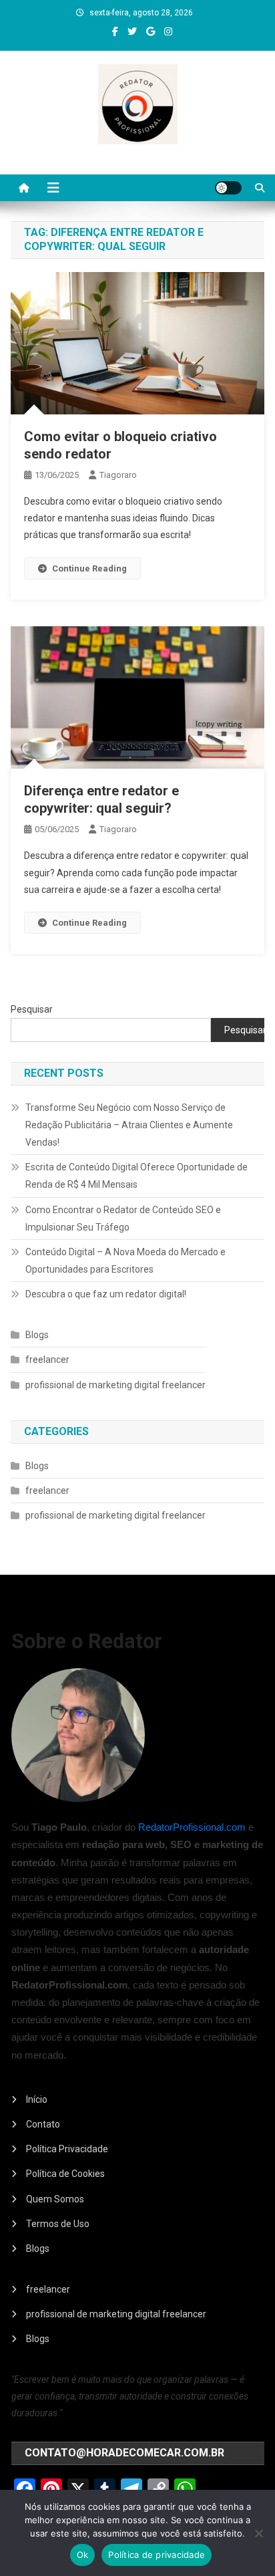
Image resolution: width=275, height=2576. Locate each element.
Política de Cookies (65, 2174)
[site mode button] (228, 188)
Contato (43, 2124)
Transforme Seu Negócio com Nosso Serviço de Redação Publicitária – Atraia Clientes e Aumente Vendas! (129, 1125)
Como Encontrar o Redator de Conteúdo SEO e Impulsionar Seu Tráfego (123, 1218)
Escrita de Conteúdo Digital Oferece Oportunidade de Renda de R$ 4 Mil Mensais (136, 1176)
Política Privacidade (67, 2149)
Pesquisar (32, 1009)
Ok (83, 2555)
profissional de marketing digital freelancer (115, 1385)
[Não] (258, 2533)
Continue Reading (89, 568)
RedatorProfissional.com (192, 1827)
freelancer (47, 1360)
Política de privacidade (157, 2555)
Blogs (37, 1335)
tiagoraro (118, 475)
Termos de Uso (58, 2224)
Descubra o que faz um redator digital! (106, 1294)
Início (37, 2099)
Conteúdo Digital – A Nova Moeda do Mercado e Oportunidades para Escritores (125, 1261)
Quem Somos (55, 2199)
